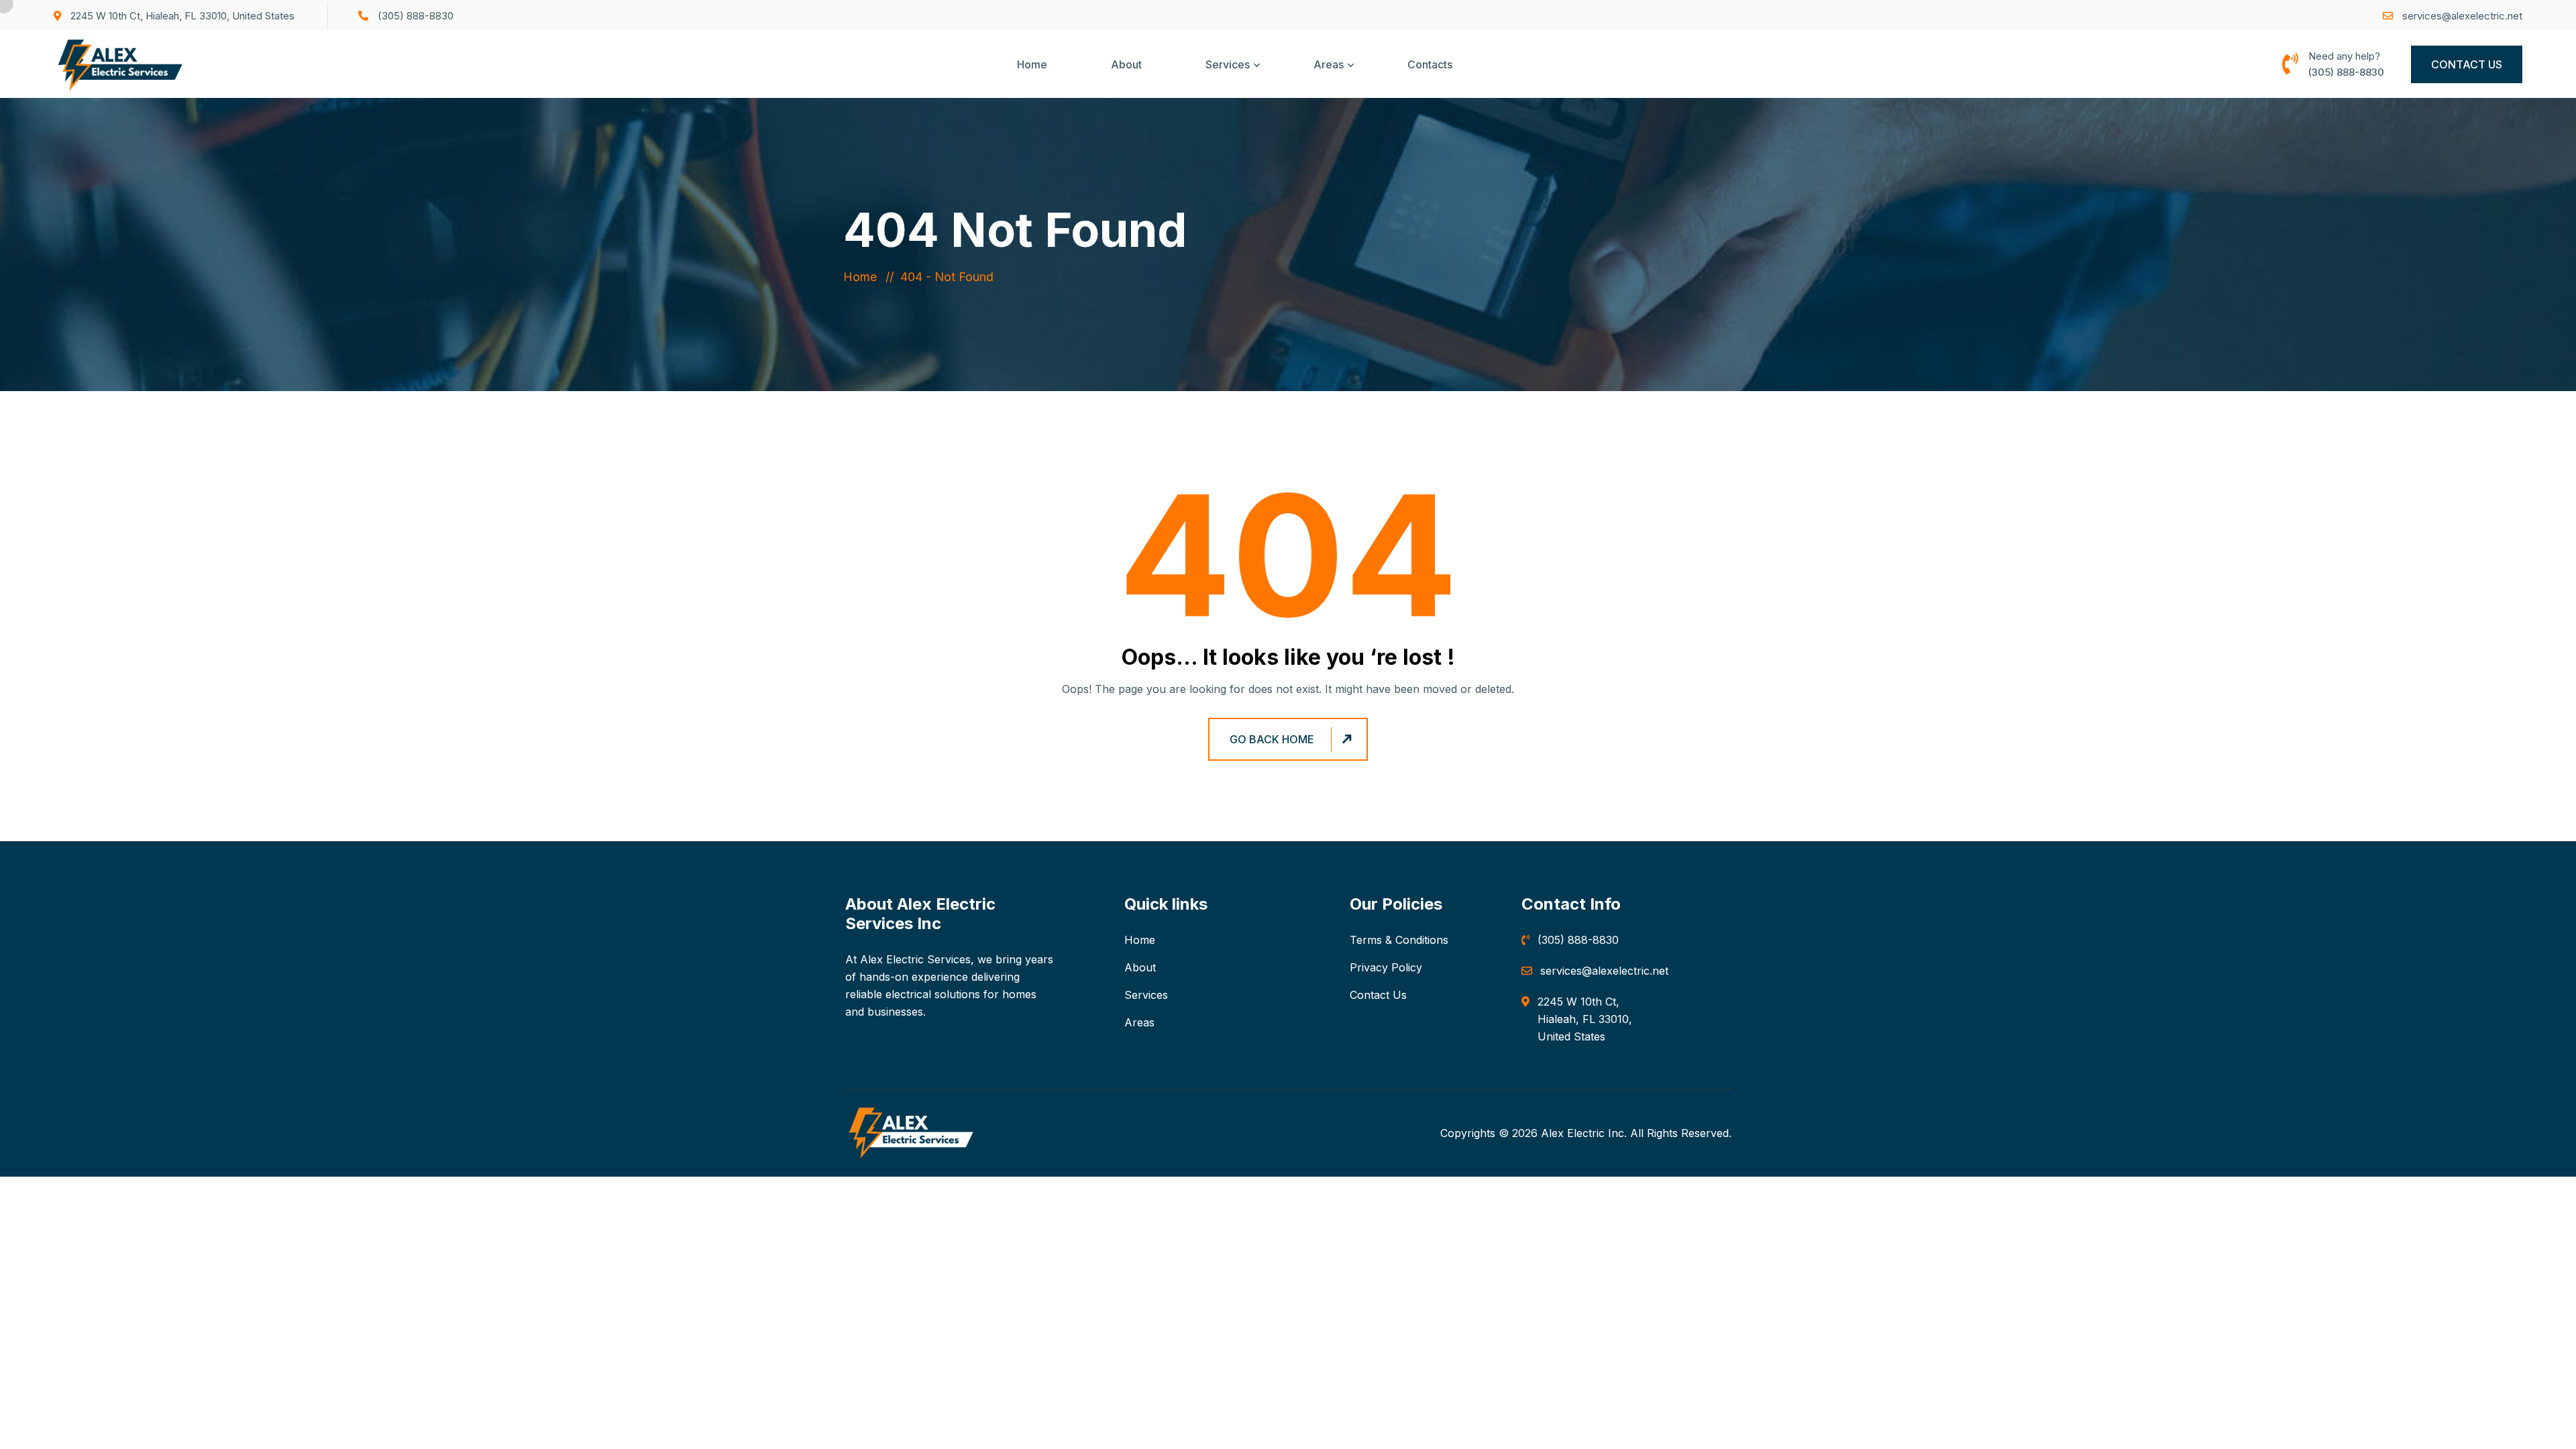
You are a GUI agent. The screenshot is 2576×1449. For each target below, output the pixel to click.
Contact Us (2467, 64)
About (1126, 64)
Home (1032, 64)
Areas (1329, 64)
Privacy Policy (1386, 967)
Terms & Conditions (1399, 940)
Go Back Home (1272, 739)
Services (1228, 64)
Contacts (1430, 64)
